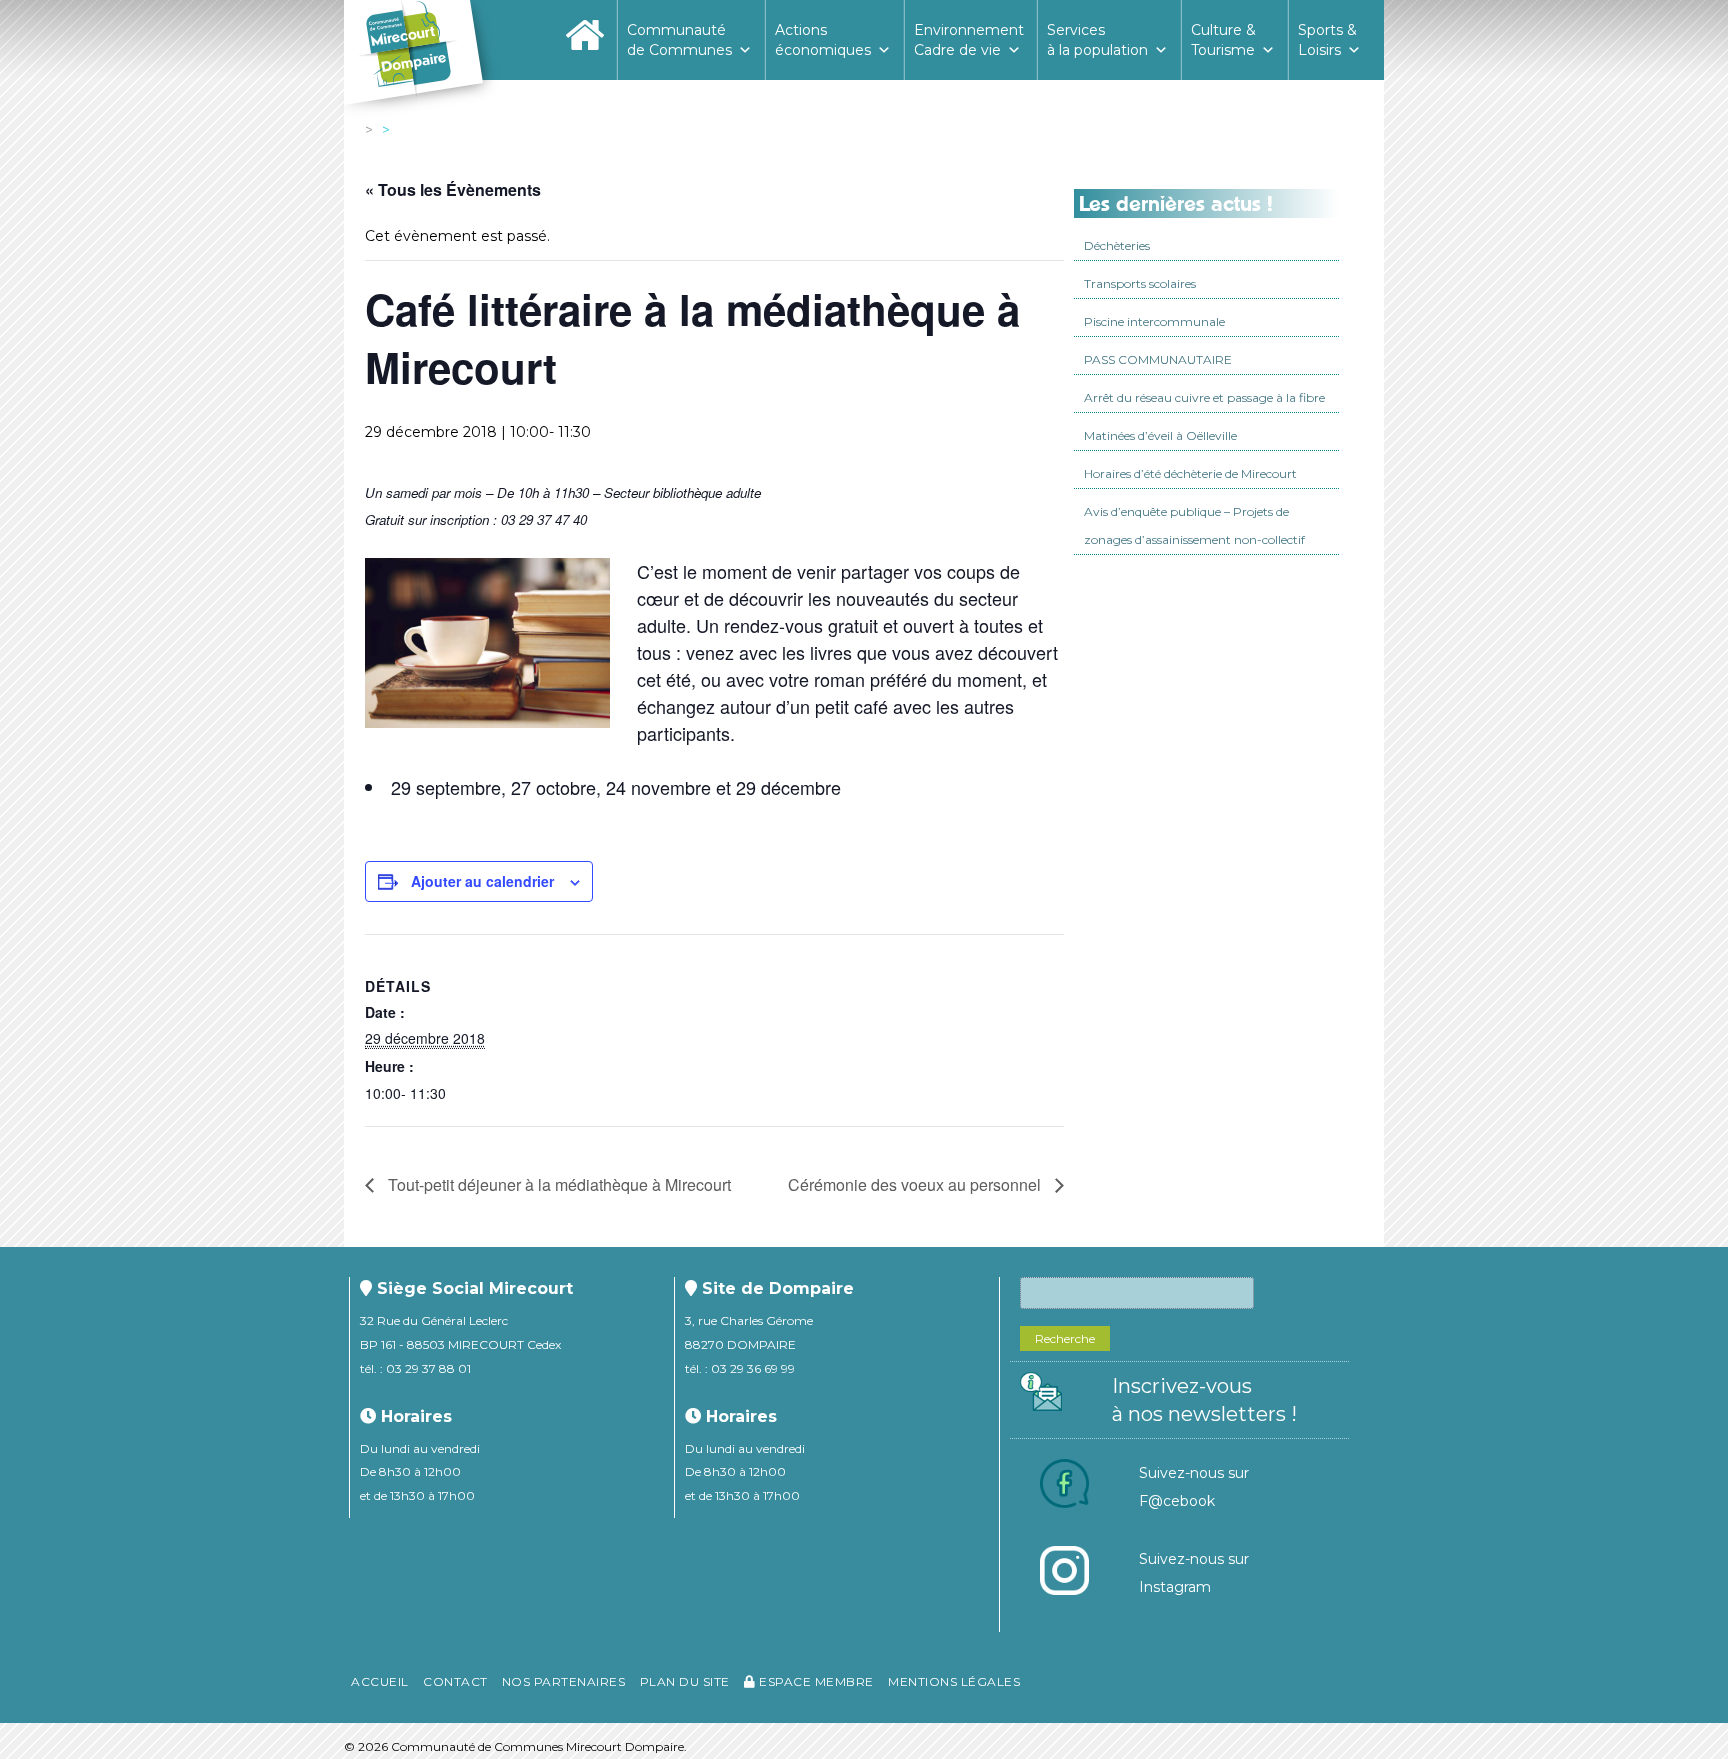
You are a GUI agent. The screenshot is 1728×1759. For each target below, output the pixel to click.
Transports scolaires (1140, 283)
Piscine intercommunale (1154, 321)
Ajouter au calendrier (482, 881)
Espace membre (815, 1681)
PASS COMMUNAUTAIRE (1158, 359)
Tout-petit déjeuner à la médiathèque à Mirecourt (557, 1184)
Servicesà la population (1097, 40)
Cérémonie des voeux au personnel (916, 1184)
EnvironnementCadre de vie (969, 40)
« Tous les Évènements (453, 189)
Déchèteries (1117, 245)
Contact (455, 1681)
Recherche (1065, 1338)
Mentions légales (954, 1681)
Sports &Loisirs (1327, 40)
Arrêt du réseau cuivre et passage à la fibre (1204, 397)
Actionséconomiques (823, 40)
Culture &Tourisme (1223, 40)
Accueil (380, 1681)
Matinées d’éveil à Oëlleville (1160, 435)
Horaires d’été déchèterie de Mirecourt (1190, 473)
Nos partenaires (564, 1681)
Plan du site (685, 1681)
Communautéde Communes (679, 40)
